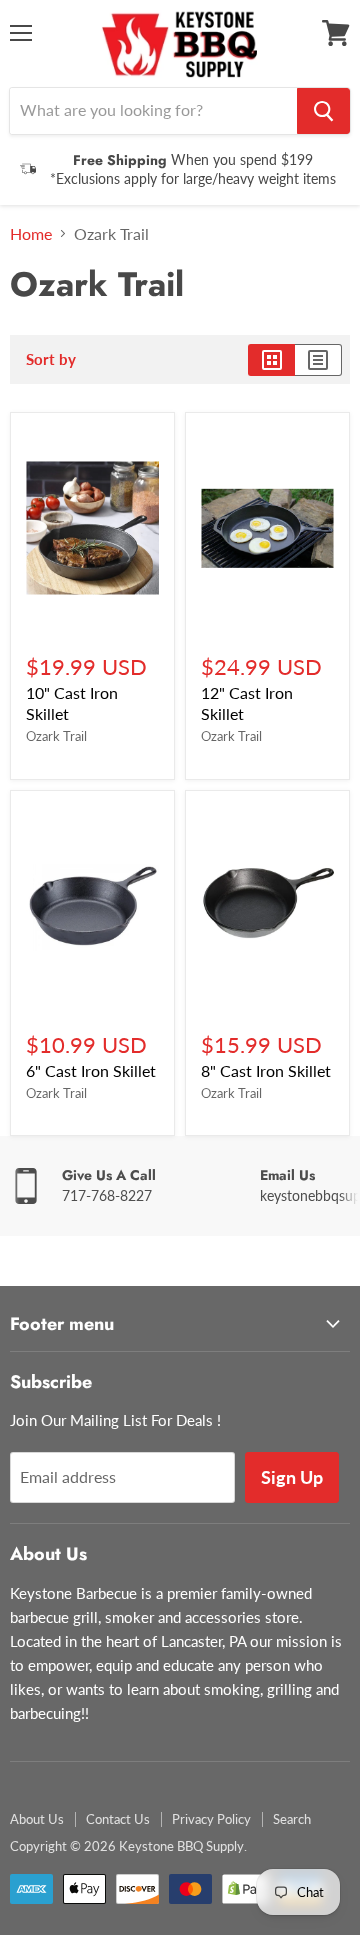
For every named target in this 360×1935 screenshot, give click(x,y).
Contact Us (118, 1819)
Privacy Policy (211, 1819)
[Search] (323, 111)
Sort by (51, 359)
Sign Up (292, 1477)
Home (31, 234)
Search (292, 1819)
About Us (37, 1819)
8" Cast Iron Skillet (266, 1070)
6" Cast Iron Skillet (91, 1070)
